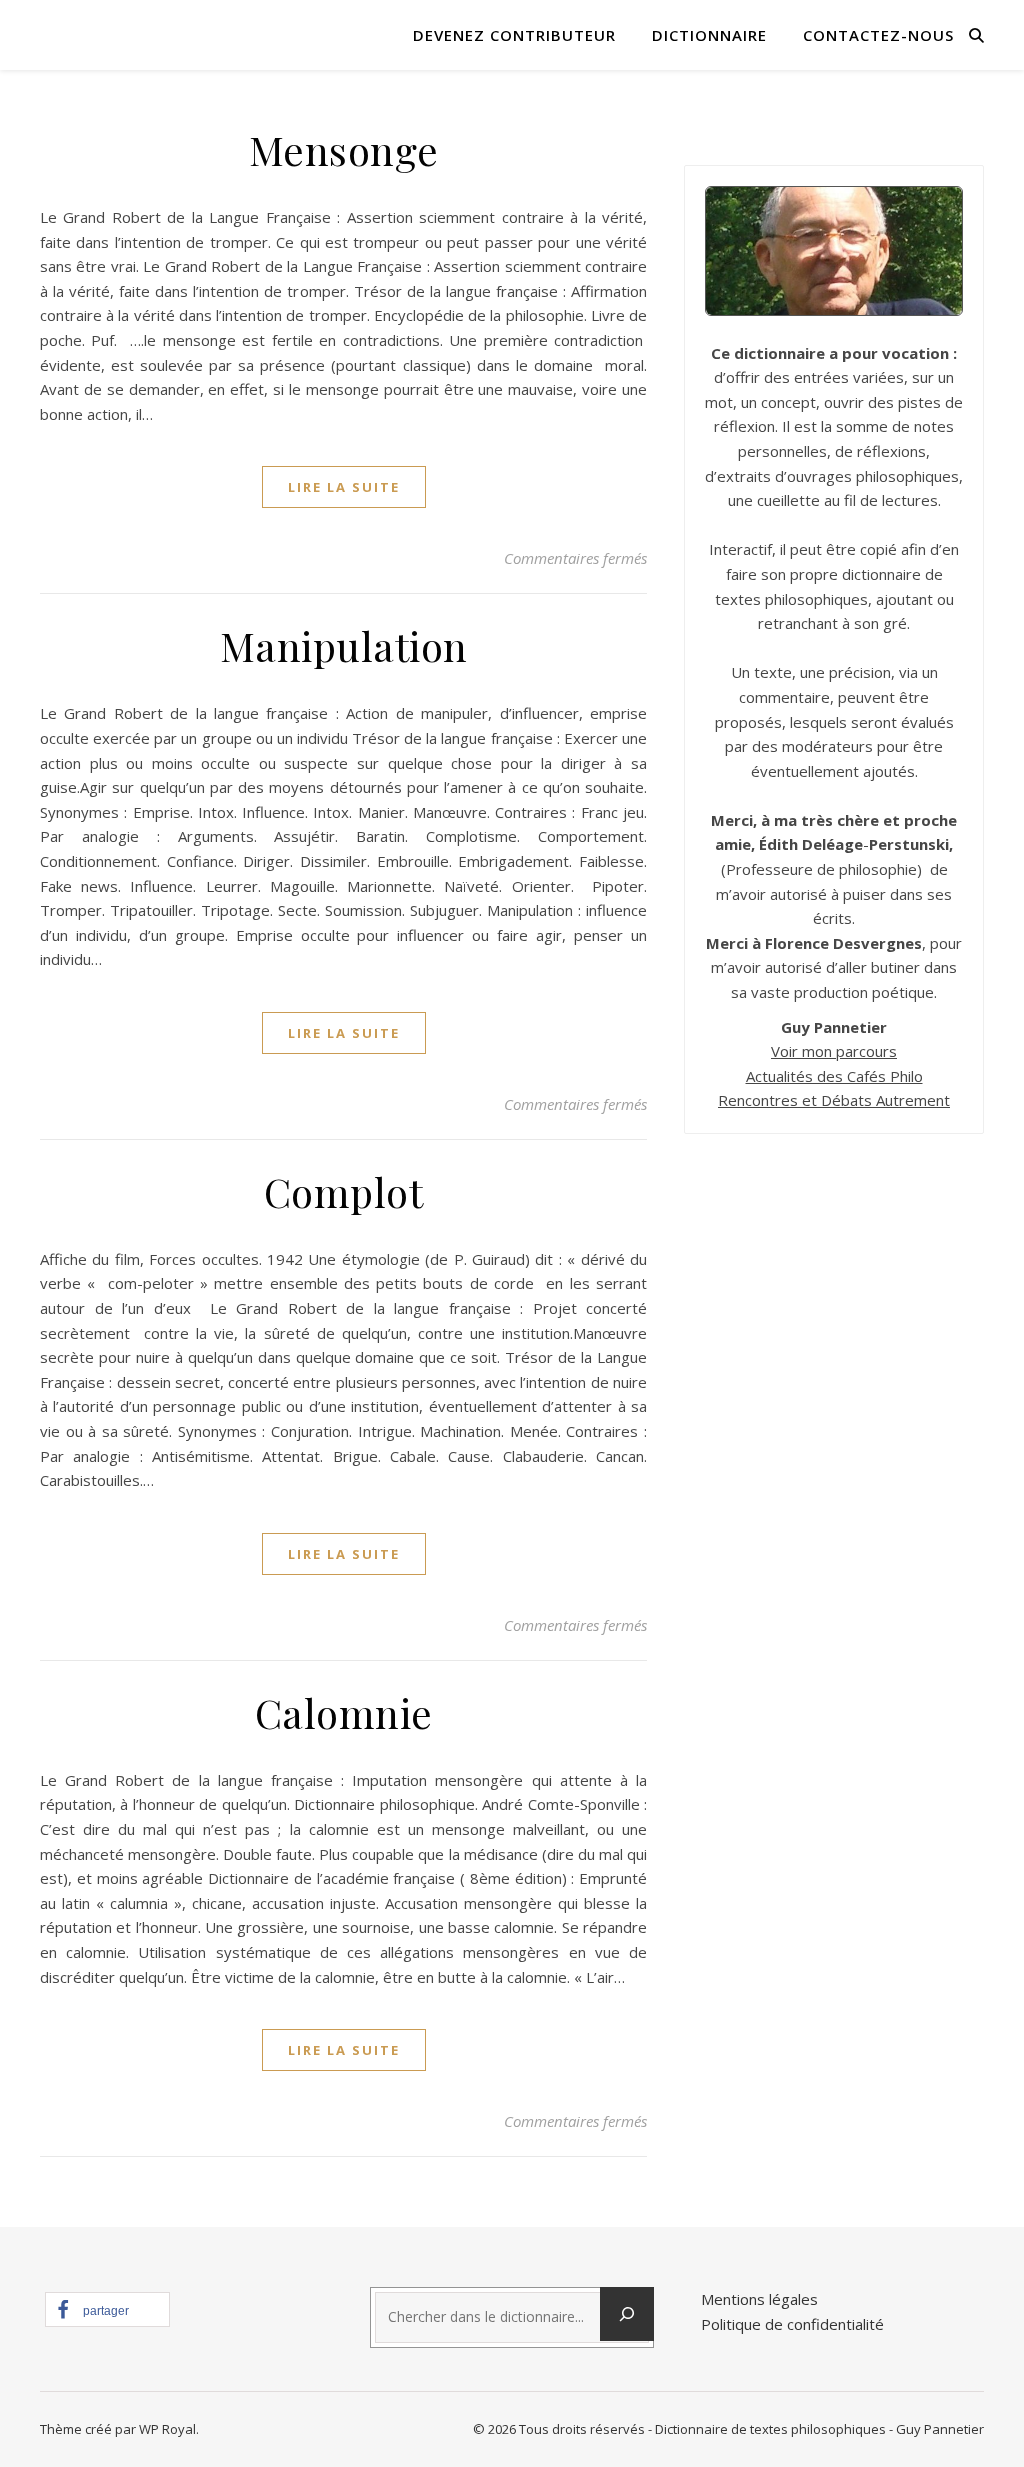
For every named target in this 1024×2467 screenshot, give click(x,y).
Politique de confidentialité (792, 2324)
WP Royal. (169, 2429)
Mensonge (344, 149)
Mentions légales (759, 2299)
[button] (107, 2309)
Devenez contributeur (514, 35)
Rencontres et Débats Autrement (834, 1100)
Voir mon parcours (834, 1051)
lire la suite (344, 487)
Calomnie (344, 1712)
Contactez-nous (878, 35)
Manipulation (344, 645)
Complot (344, 1191)
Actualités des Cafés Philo (834, 1076)
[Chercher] (627, 2314)
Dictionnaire (709, 35)
